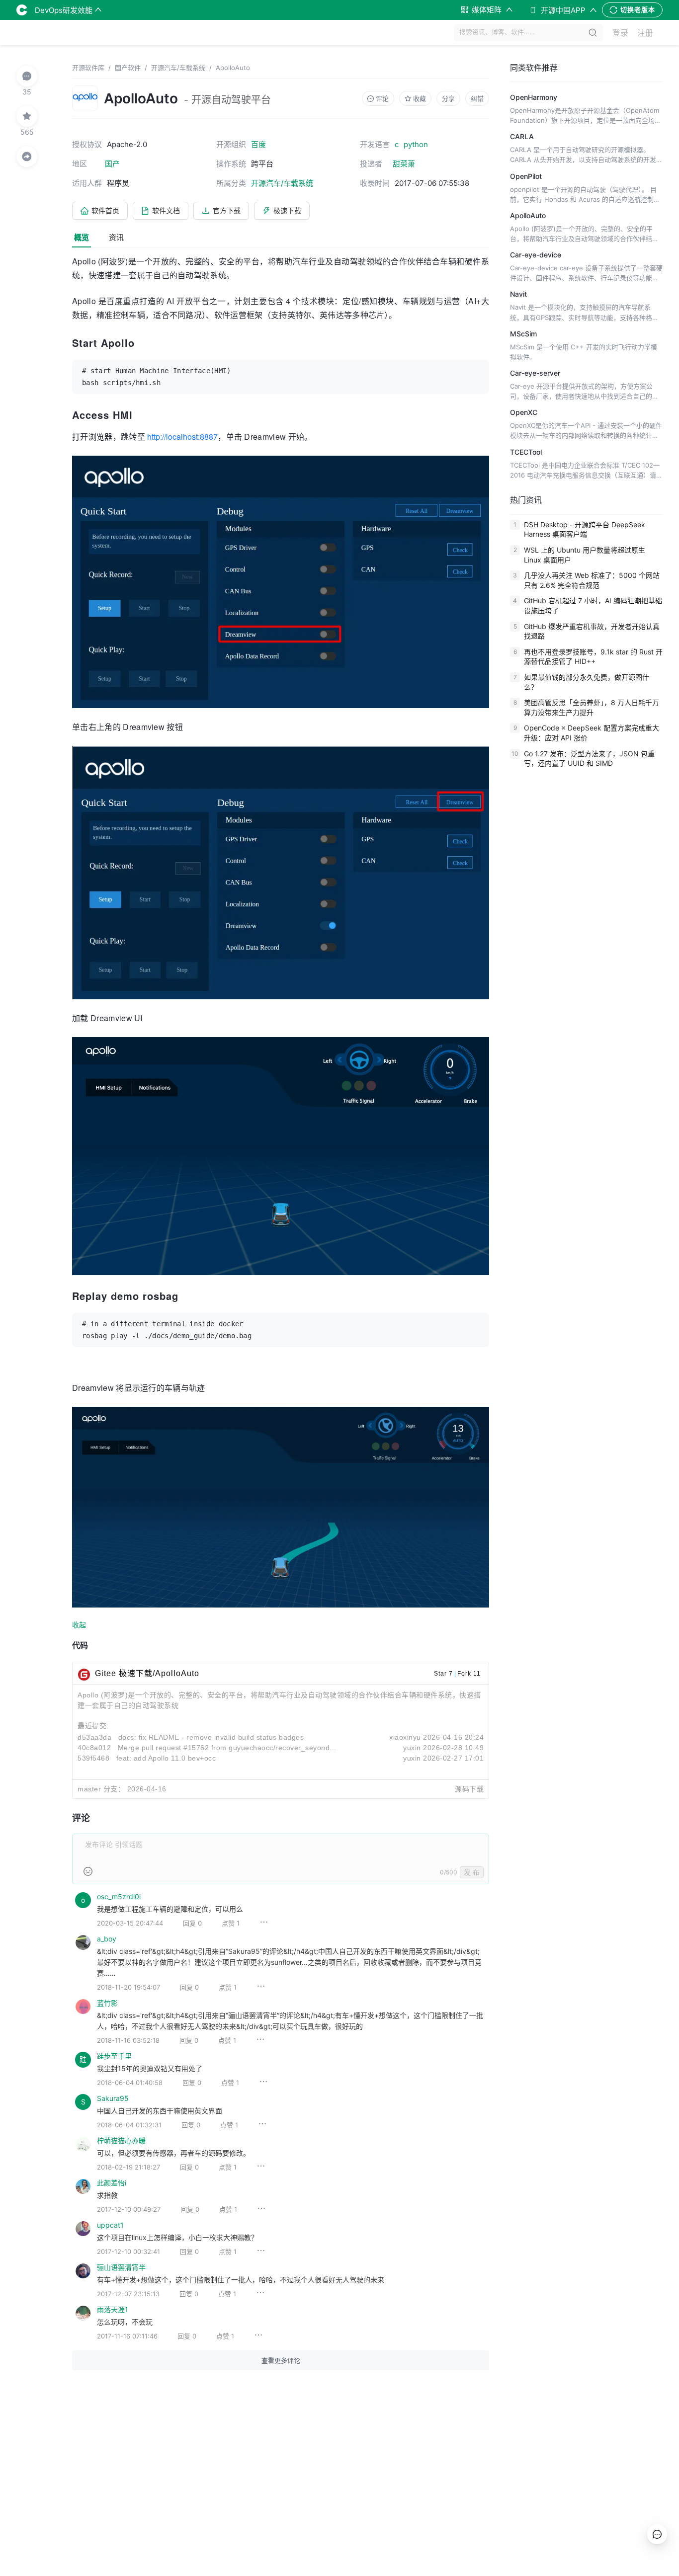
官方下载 (227, 210)
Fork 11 (469, 1674)
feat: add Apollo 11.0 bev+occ (166, 1758)
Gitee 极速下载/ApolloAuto (147, 1673)
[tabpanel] (281, 1318)
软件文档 (166, 210)
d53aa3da (94, 1737)
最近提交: (93, 1726)
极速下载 (287, 210)
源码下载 (469, 1789)
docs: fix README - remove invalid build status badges (211, 1737)
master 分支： (101, 1789)
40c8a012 (94, 1748)
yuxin (412, 1748)
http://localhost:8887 (182, 437)
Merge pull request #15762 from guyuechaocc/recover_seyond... (227, 1748)
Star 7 (443, 1674)
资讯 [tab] (116, 237)
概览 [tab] (82, 237)
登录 (620, 33)
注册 (645, 33)
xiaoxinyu (405, 1737)
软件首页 (105, 210)
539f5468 (93, 1758)
